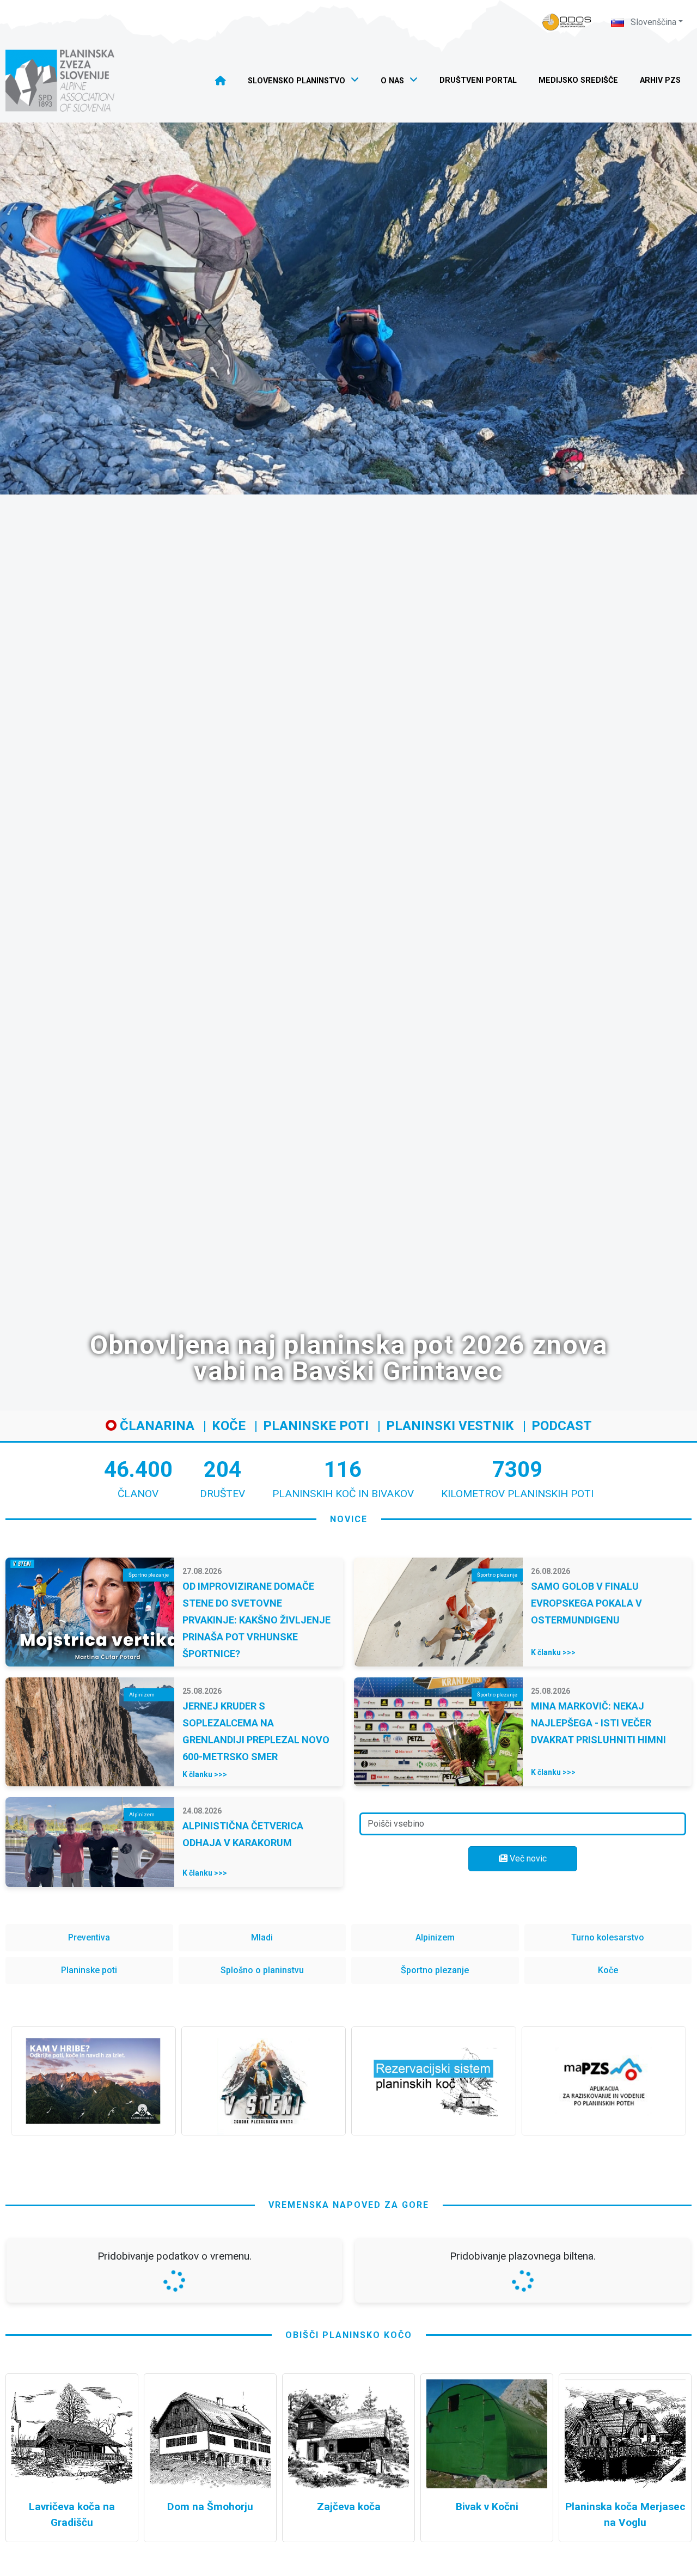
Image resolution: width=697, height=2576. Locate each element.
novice (349, 1519)
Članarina (155, 1426)
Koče (229, 1426)
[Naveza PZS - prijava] (567, 22)
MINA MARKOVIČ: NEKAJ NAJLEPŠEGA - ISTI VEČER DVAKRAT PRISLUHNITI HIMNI (598, 1723)
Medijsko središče (578, 80)
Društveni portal (478, 80)
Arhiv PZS (660, 80)
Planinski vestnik (450, 1426)
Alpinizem (435, 1937)
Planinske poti (316, 1426)
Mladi (262, 1937)
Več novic (527, 1858)
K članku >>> (553, 1652)
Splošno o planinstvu (262, 1970)
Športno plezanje (435, 1970)
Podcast (562, 1426)
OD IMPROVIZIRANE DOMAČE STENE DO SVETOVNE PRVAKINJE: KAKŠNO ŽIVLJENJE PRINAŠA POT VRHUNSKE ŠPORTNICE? (256, 1620)
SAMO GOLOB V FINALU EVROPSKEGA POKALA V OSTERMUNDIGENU (586, 1603)
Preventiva (89, 1937)
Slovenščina (652, 22)
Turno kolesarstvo (608, 1937)
